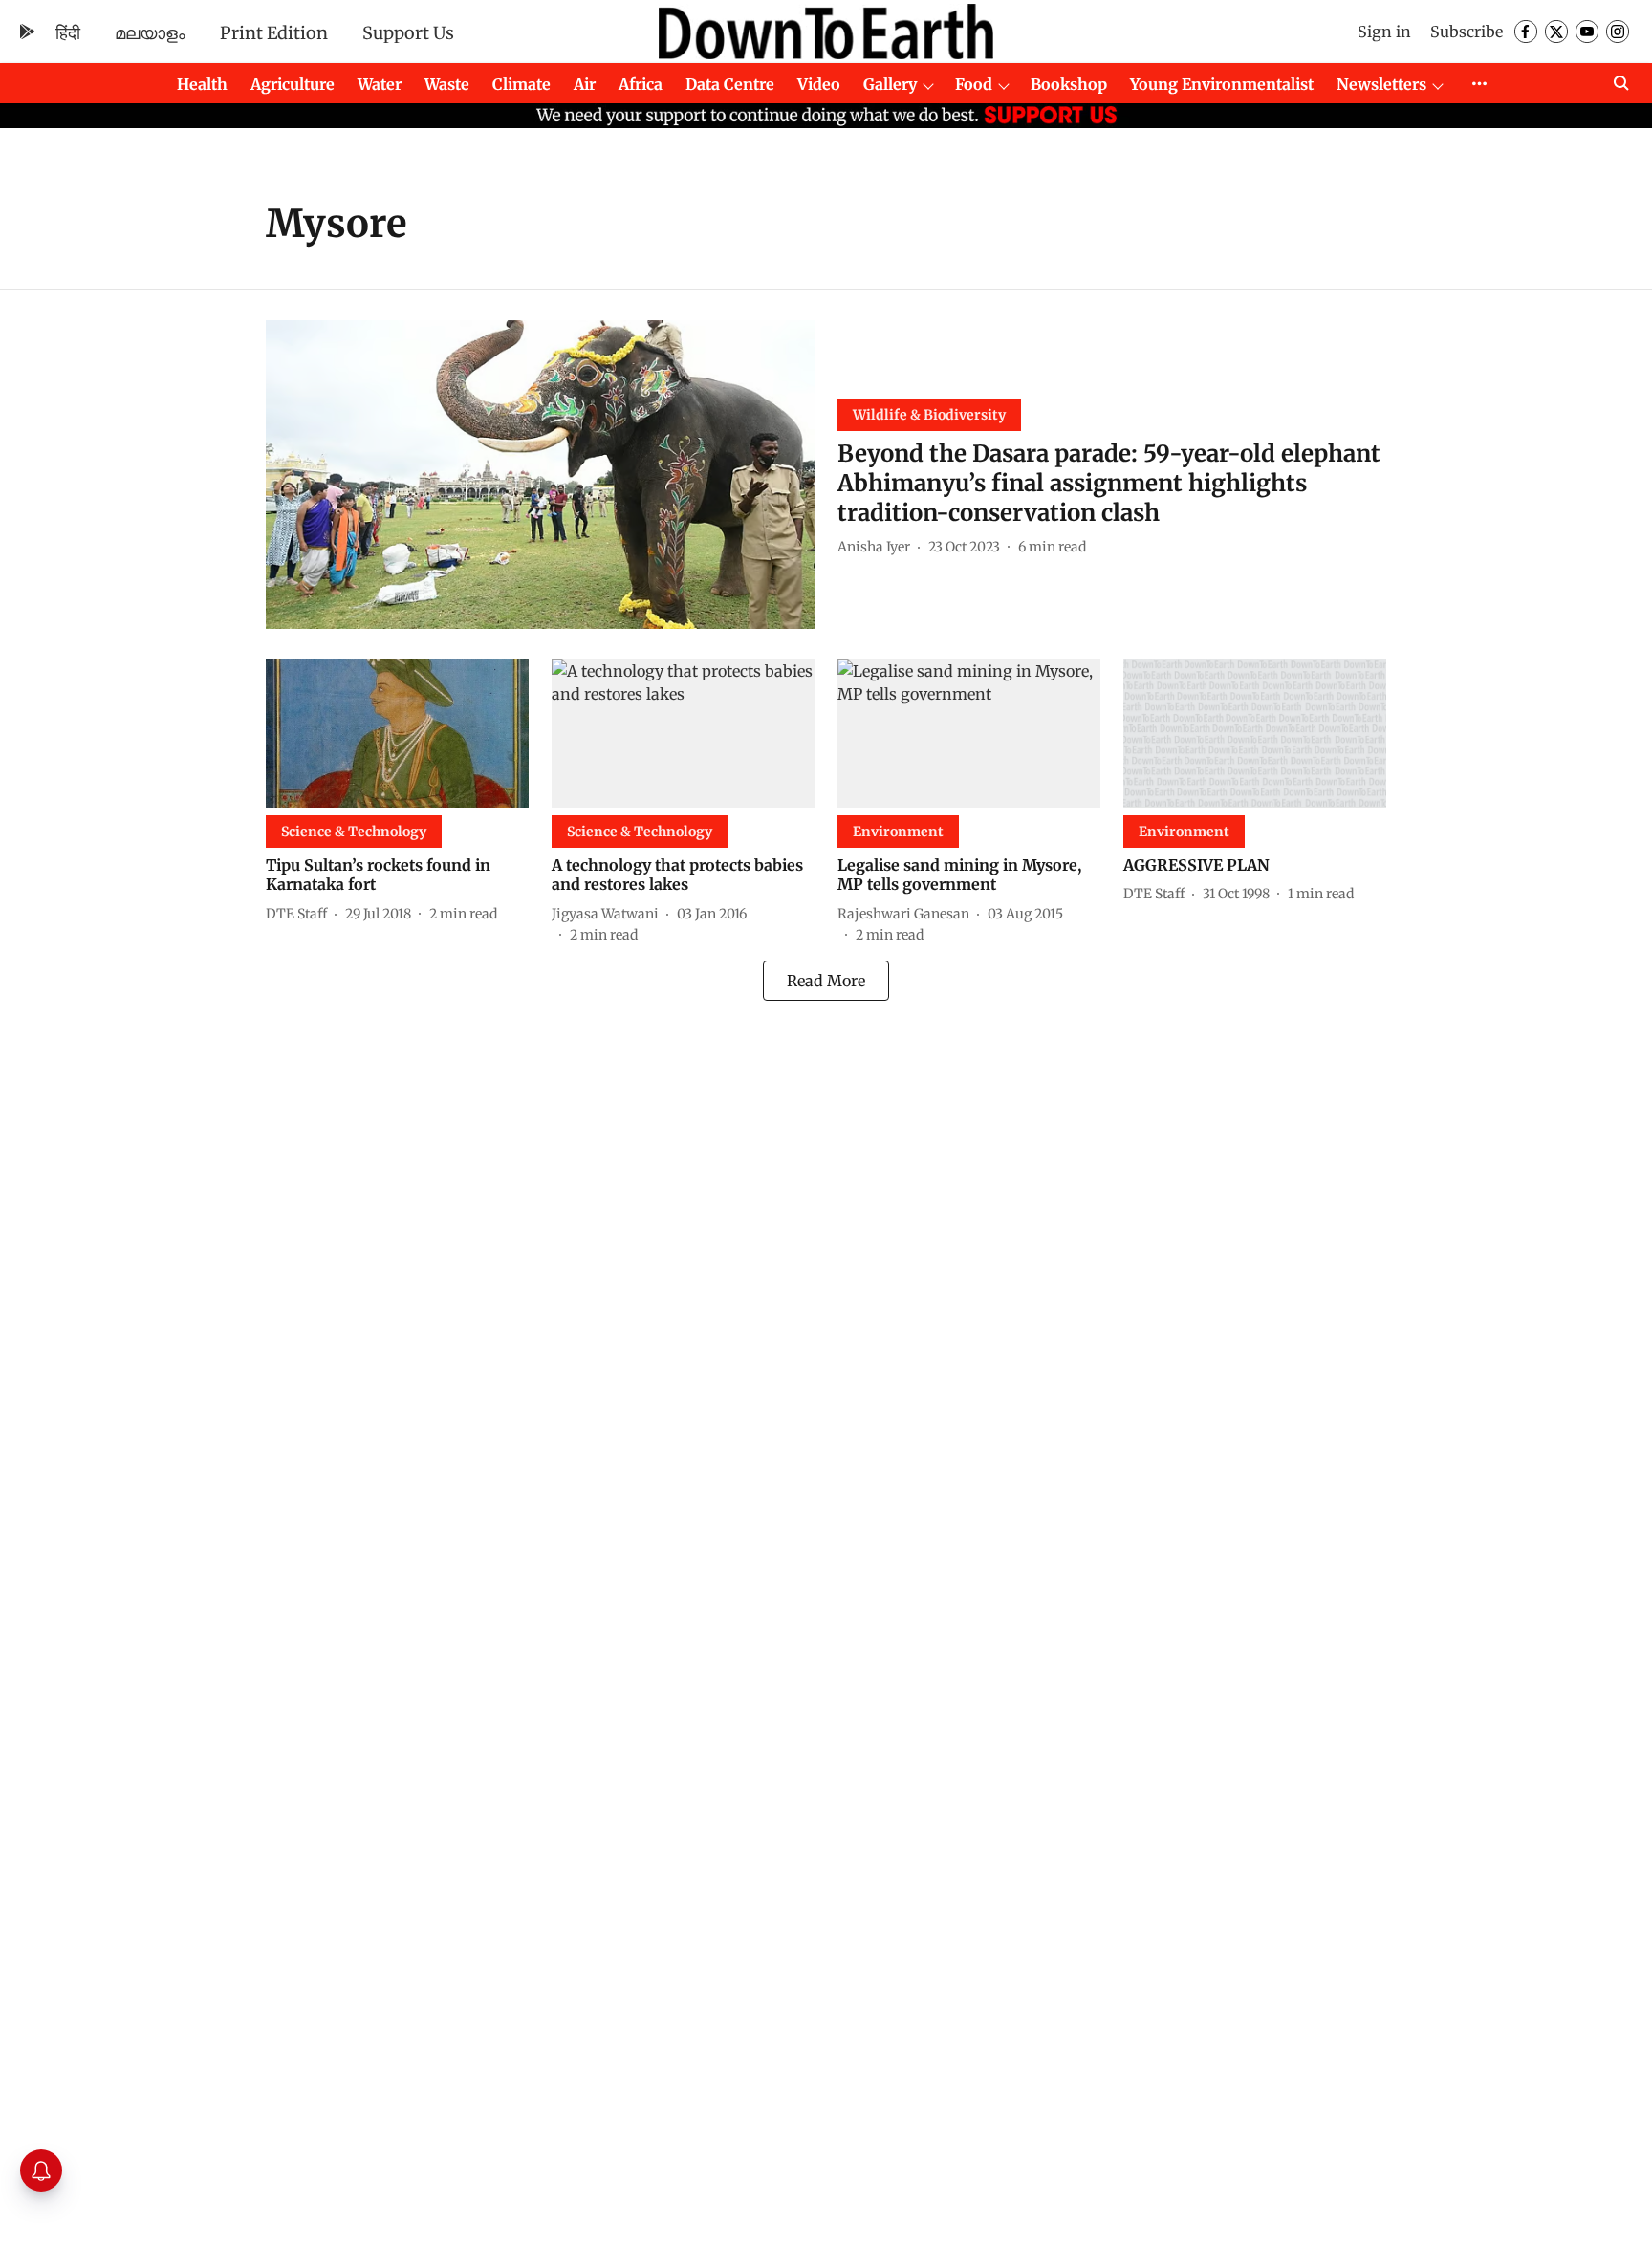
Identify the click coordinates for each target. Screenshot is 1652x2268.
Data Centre (730, 84)
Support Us (408, 33)
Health (202, 84)
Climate (522, 84)
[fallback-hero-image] (540, 475)
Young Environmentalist (1222, 84)
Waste (447, 84)
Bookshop (1069, 84)
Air (585, 84)
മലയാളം (150, 33)
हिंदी (68, 33)
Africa (641, 84)
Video (819, 84)
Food (974, 84)
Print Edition (274, 33)
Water (380, 84)
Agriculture (293, 84)
